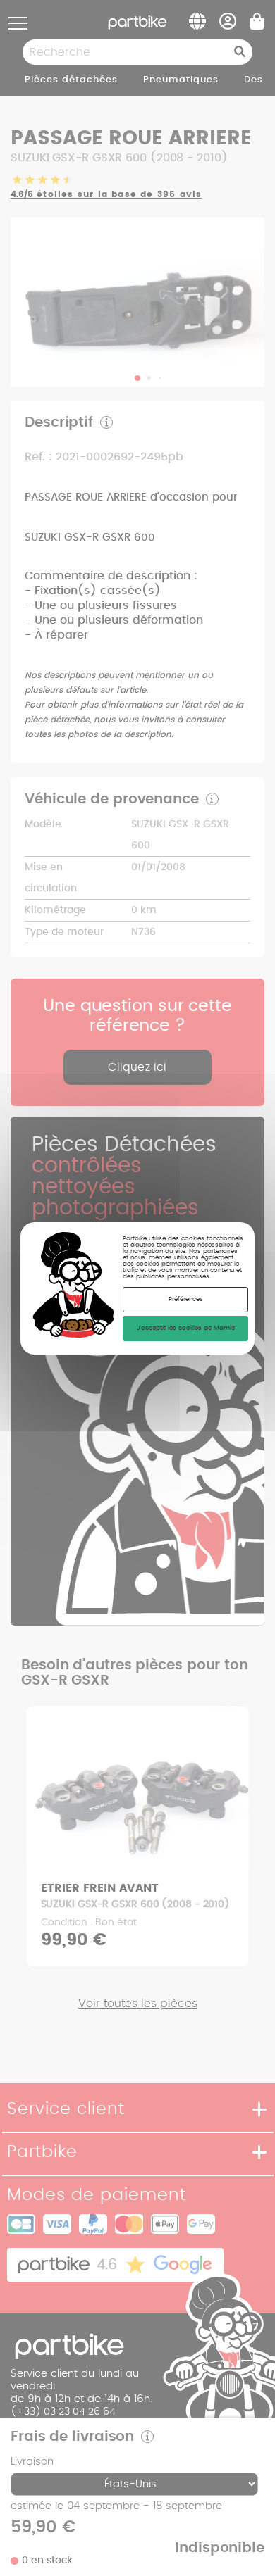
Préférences (186, 1299)
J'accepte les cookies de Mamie (186, 1328)
